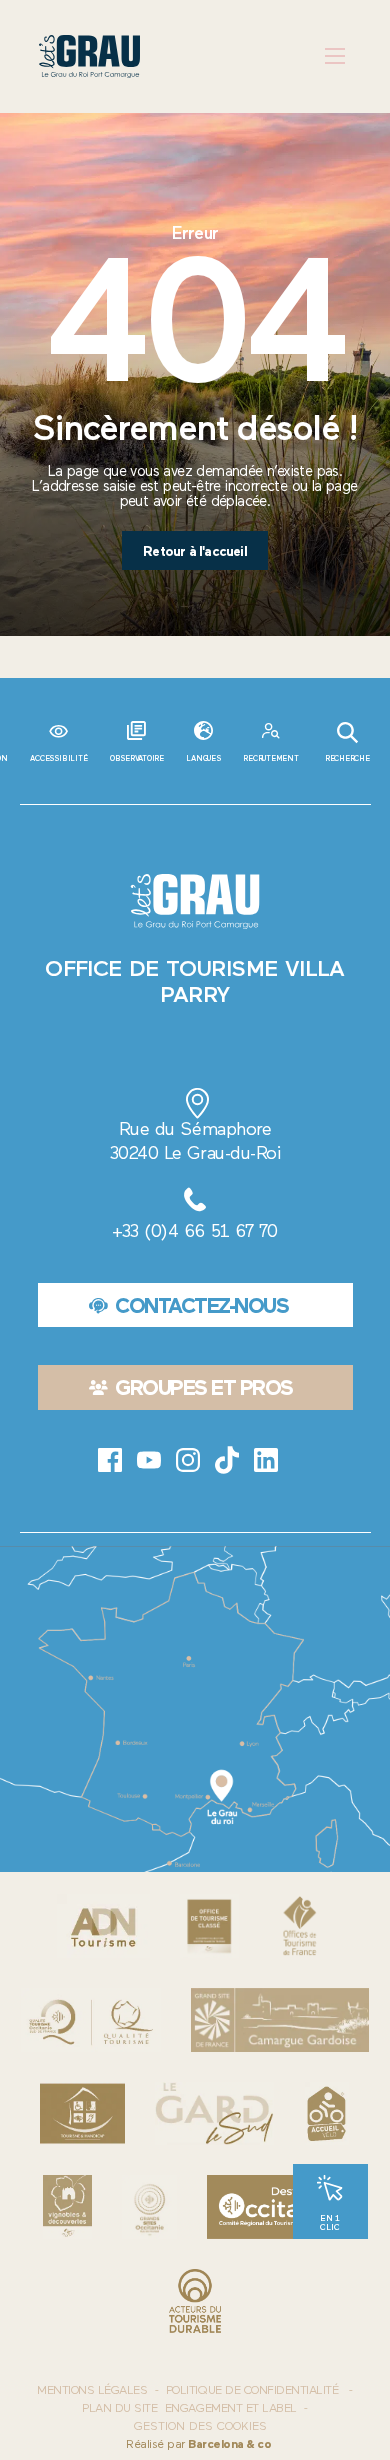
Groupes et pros (204, 1387)
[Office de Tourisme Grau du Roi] (89, 57)
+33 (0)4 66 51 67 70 (194, 1231)
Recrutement (270, 758)
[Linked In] (266, 1460)
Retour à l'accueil (195, 551)
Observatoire (137, 758)
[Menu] (336, 57)
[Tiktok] (227, 1460)
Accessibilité (58, 758)
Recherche (347, 758)
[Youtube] (149, 1460)
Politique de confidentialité (252, 2390)
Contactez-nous (201, 1305)
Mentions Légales (92, 2390)
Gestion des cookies (200, 2426)
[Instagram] (188, 1460)
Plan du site (119, 2408)
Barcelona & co (229, 2444)
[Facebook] (110, 1460)
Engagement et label (231, 2408)
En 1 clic (330, 2223)
